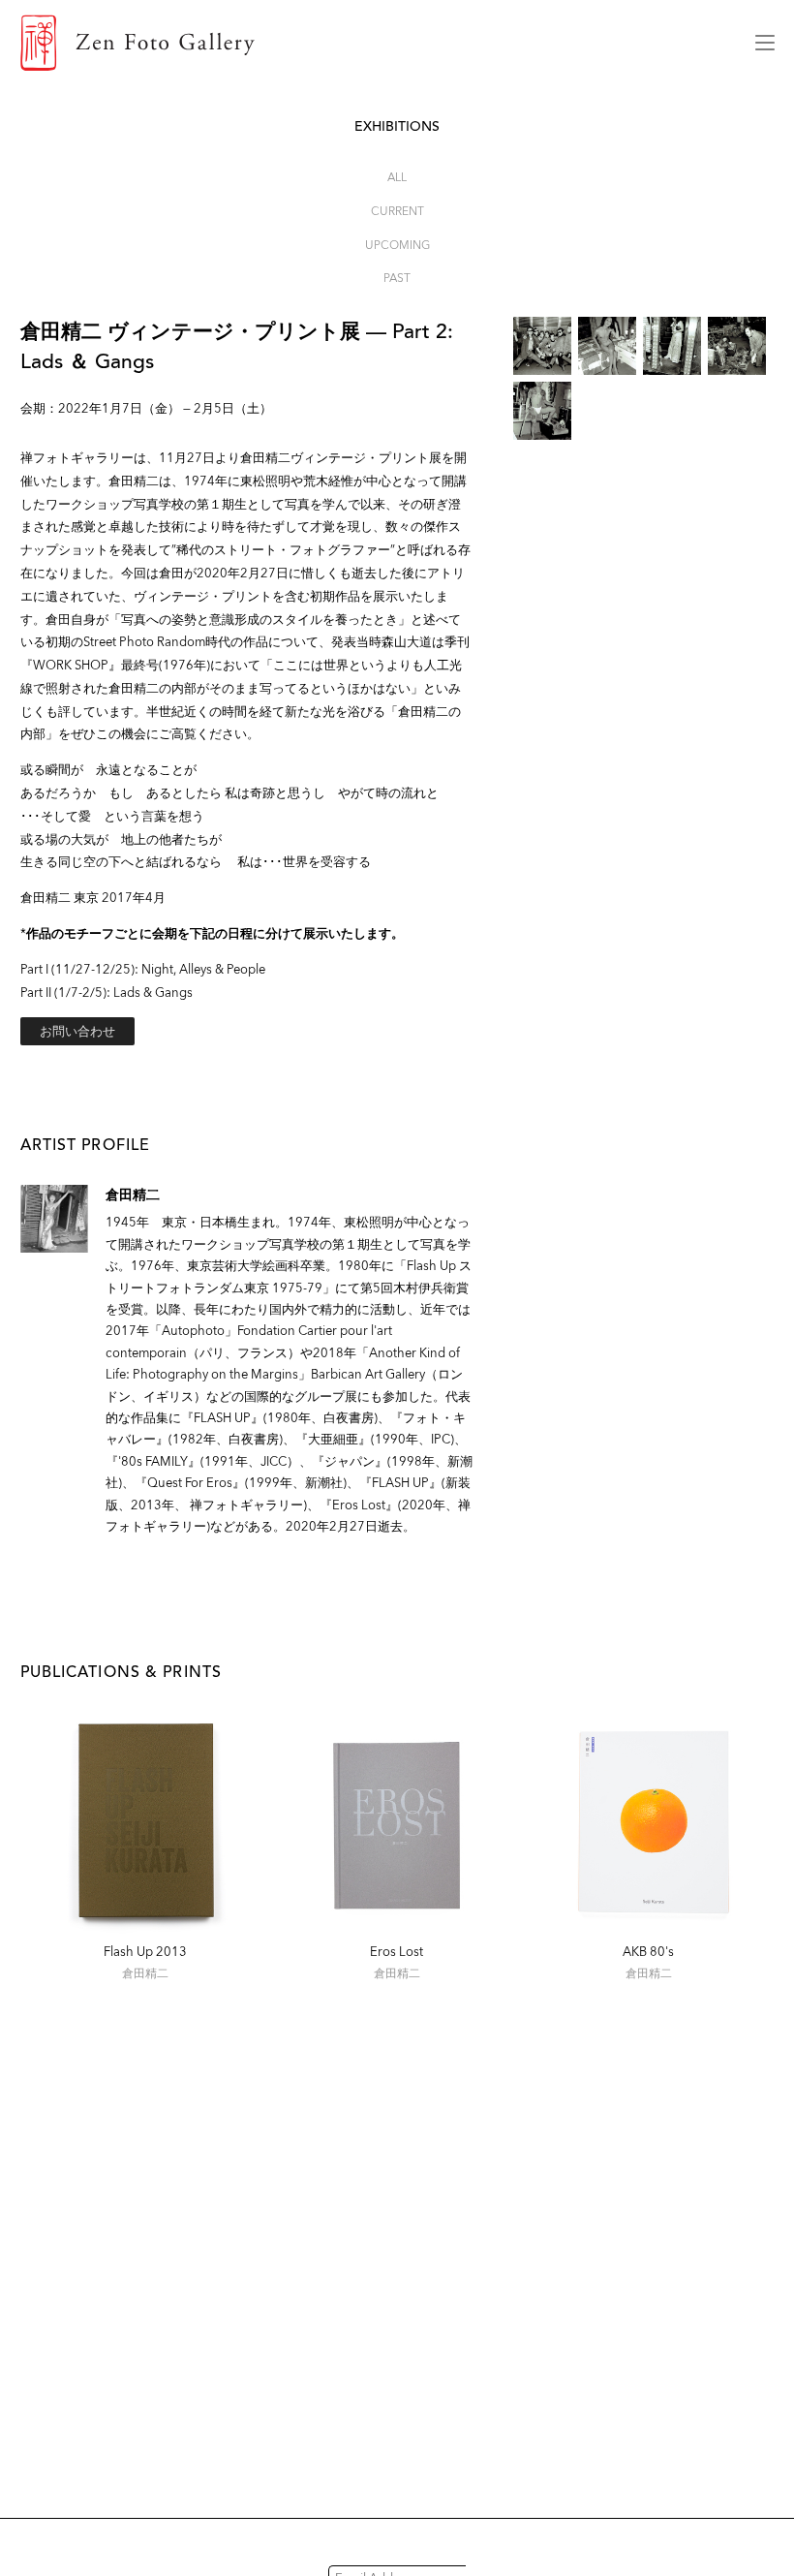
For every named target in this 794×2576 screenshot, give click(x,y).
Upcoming (397, 245)
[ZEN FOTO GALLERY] (373, 43)
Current (397, 211)
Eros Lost (397, 1952)
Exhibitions (397, 126)
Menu (765, 43)
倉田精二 (133, 1195)
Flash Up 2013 (145, 1952)
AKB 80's (648, 1952)
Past (397, 278)
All (397, 177)
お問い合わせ (77, 1031)
